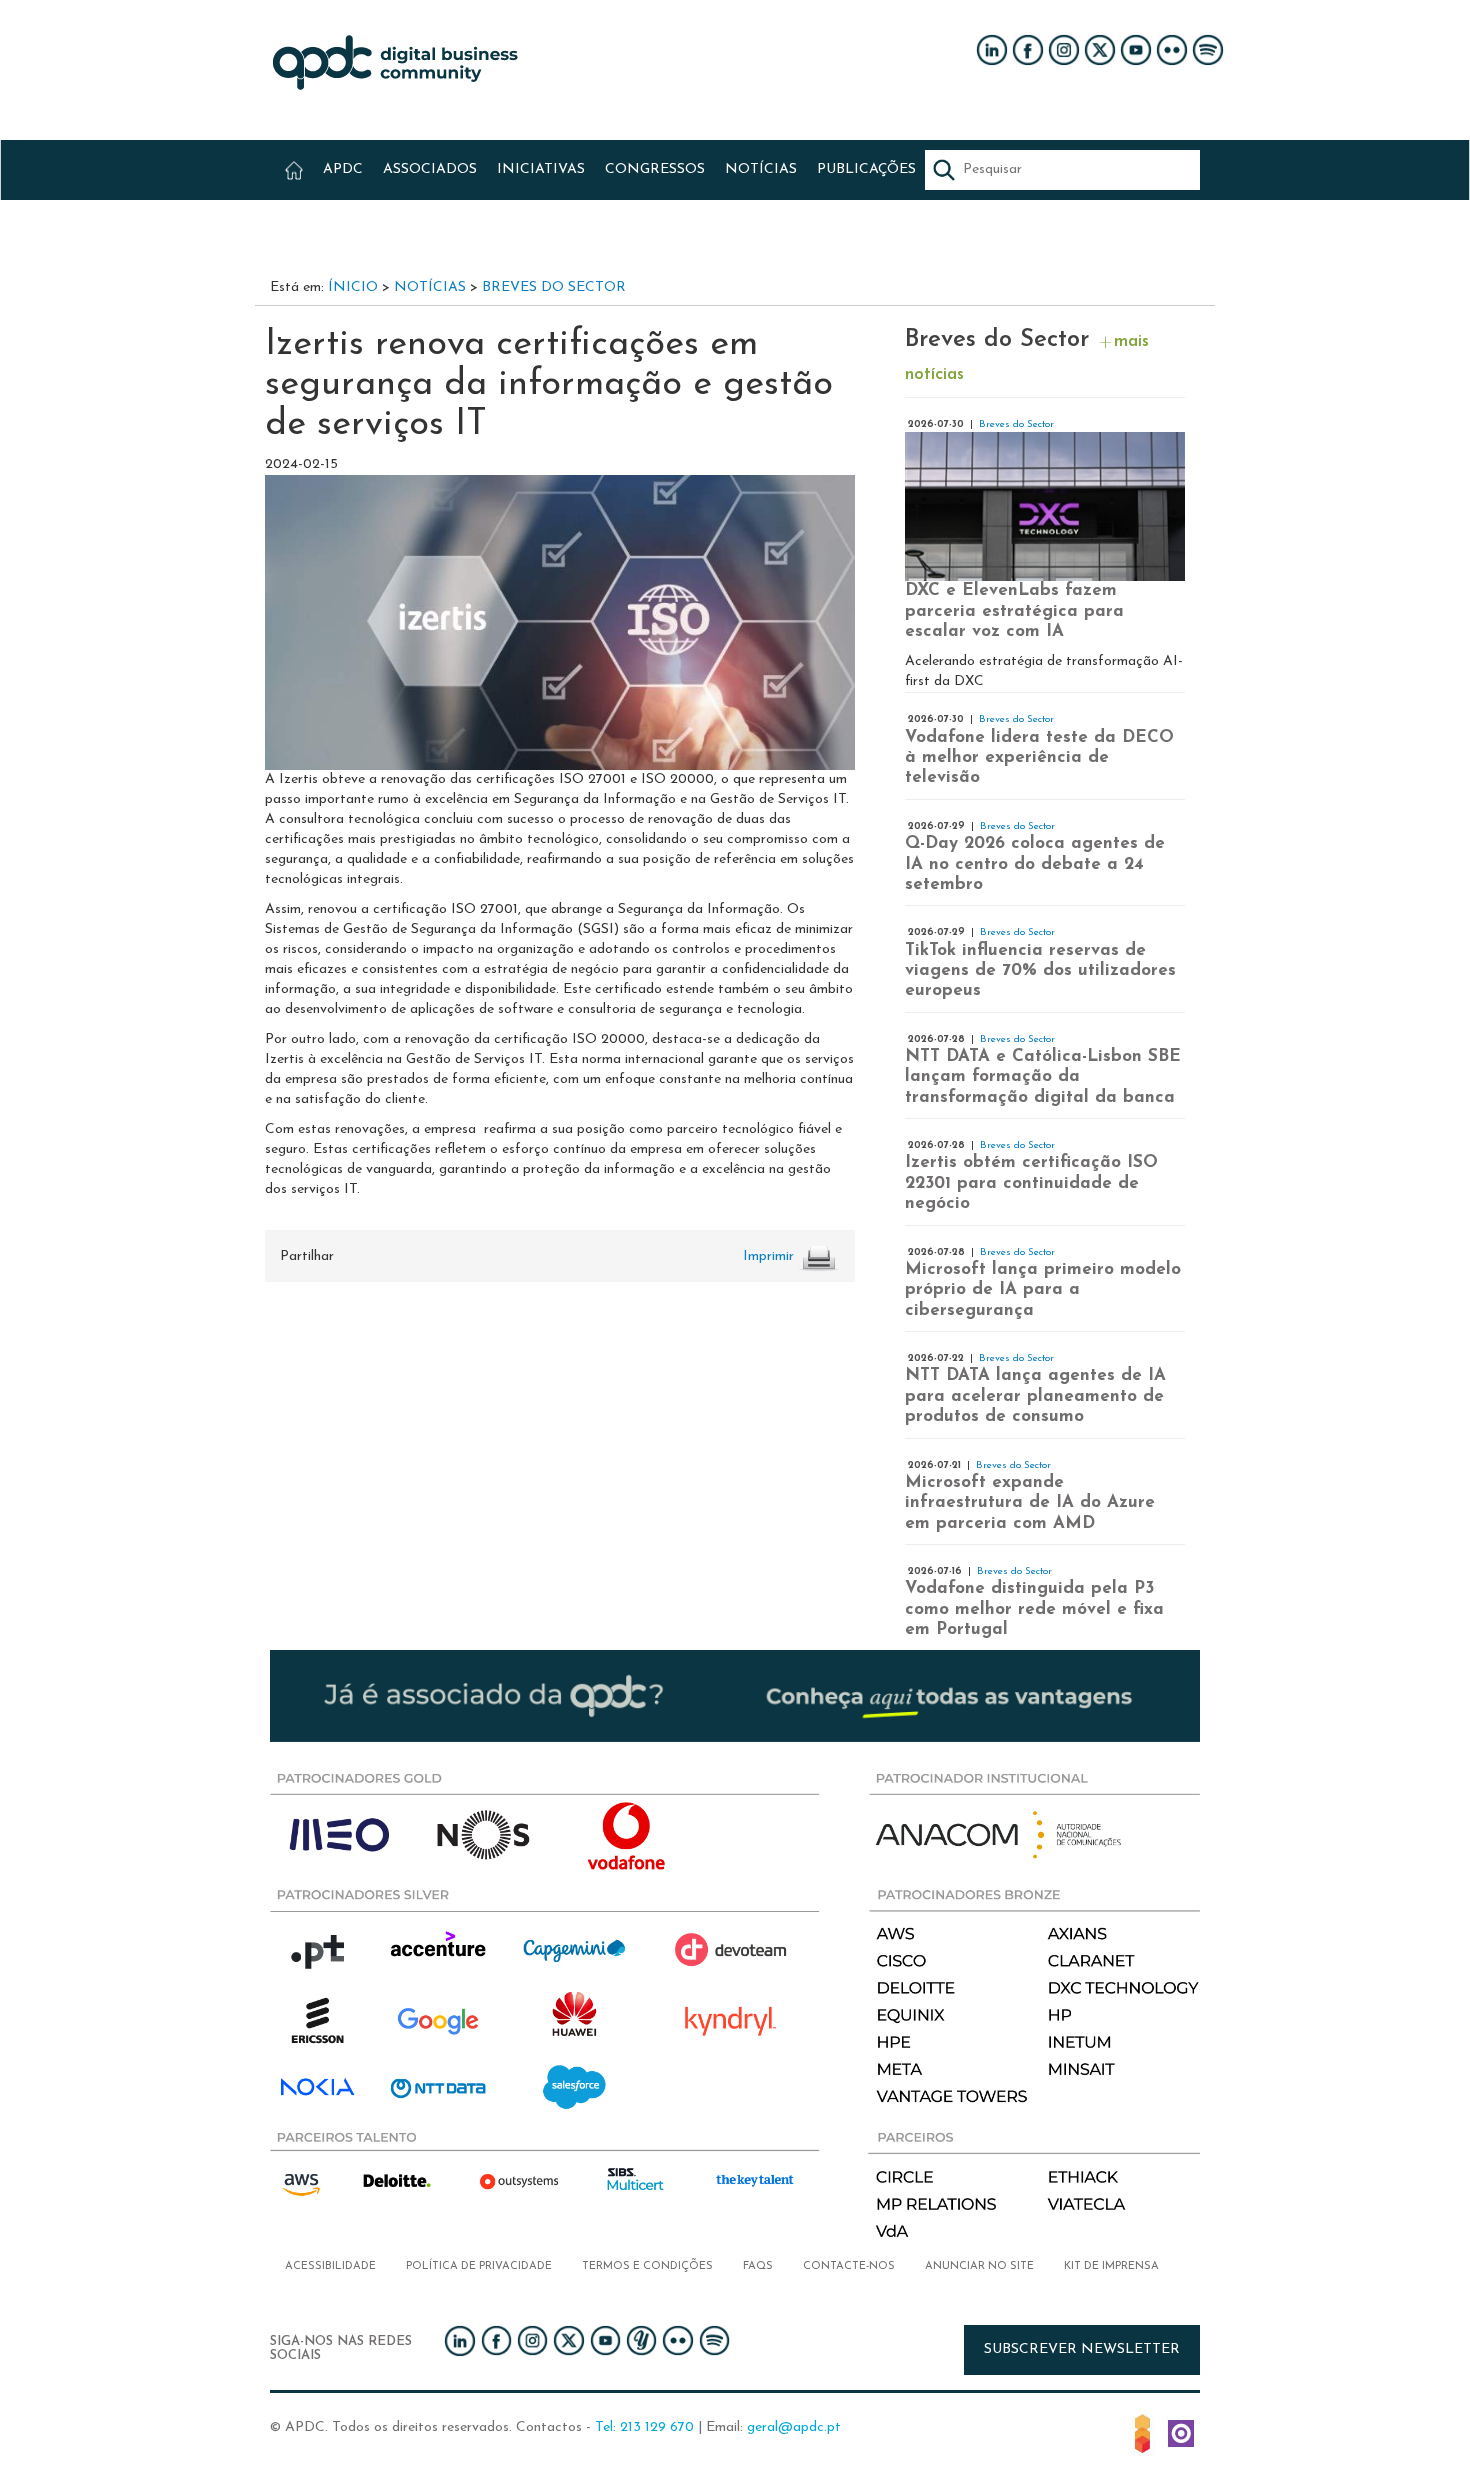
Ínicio (353, 287)
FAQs (758, 2266)
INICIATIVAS (541, 169)
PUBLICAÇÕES (866, 169)
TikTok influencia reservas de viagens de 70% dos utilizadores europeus (1040, 971)
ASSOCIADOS (430, 169)
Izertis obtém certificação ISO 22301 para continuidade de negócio (1031, 1183)
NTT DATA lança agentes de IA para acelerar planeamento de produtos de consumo (1035, 1396)
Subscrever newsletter (1082, 2349)
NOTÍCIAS (761, 169)
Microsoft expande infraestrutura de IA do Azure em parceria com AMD (1030, 1503)
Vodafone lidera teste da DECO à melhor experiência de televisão (1039, 758)
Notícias (430, 287)
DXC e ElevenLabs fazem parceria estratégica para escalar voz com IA (1014, 611)
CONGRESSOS (655, 169)
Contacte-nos (849, 2266)
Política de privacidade (479, 2266)
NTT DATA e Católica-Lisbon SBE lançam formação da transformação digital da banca (1043, 1077)
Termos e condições (647, 2266)
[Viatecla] (1142, 2432)
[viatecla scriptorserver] (1181, 2432)
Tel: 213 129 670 (644, 2427)
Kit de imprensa (1111, 2266)
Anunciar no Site (979, 2266)
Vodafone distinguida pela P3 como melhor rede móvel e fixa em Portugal (1034, 1609)
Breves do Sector (554, 287)
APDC (343, 169)
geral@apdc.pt (794, 2427)
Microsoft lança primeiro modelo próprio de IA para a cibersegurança (1043, 1290)
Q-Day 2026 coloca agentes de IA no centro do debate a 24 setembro (1035, 864)
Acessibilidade (330, 2266)
